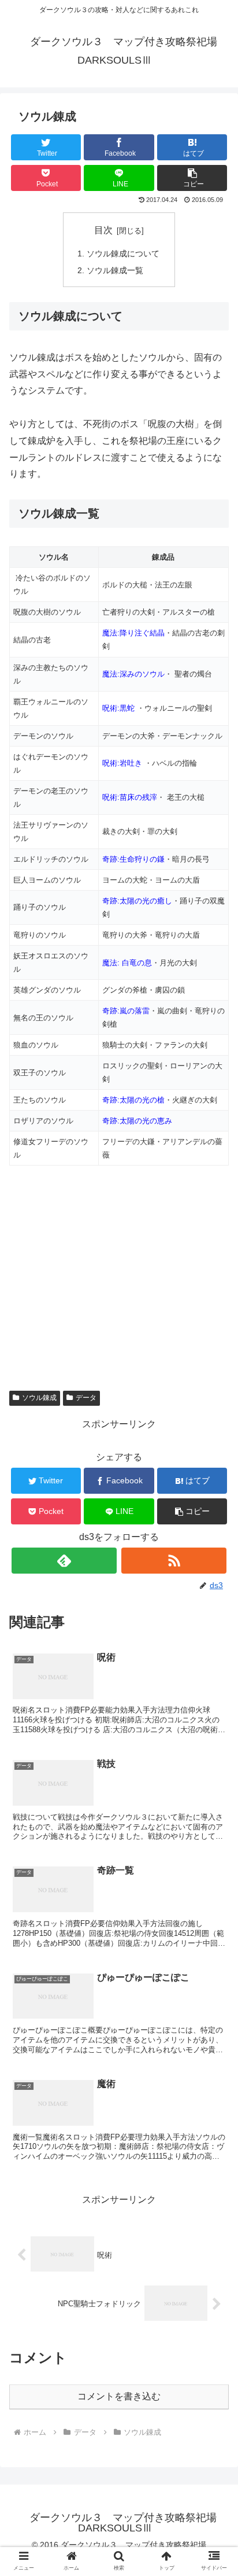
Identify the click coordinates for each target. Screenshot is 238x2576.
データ (86, 1398)
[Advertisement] (106, 1263)
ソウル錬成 (39, 1398)
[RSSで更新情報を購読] (174, 1561)
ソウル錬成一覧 (115, 270)
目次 (103, 230)
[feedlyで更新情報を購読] (64, 1561)
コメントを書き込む (119, 2396)
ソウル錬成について (123, 253)
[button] (192, 178)
